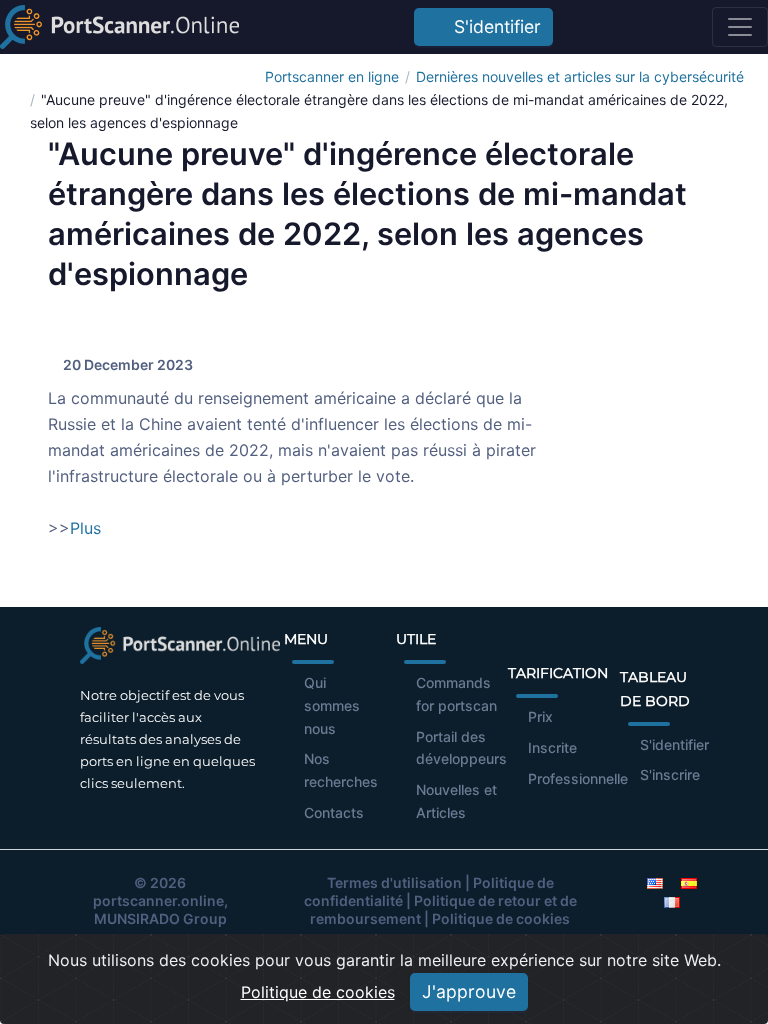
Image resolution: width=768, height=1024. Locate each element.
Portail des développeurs (461, 748)
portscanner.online (158, 900)
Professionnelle (578, 778)
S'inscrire (670, 774)
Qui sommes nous (332, 705)
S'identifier (492, 26)
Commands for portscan (456, 694)
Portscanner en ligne (332, 76)
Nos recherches (341, 770)
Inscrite (552, 747)
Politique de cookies (501, 918)
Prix (540, 716)
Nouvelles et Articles (456, 801)
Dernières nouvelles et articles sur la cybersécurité (580, 76)
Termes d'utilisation (394, 882)
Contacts (334, 812)
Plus (85, 528)
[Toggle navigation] (740, 27)
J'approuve (469, 991)
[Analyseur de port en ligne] (119, 27)
